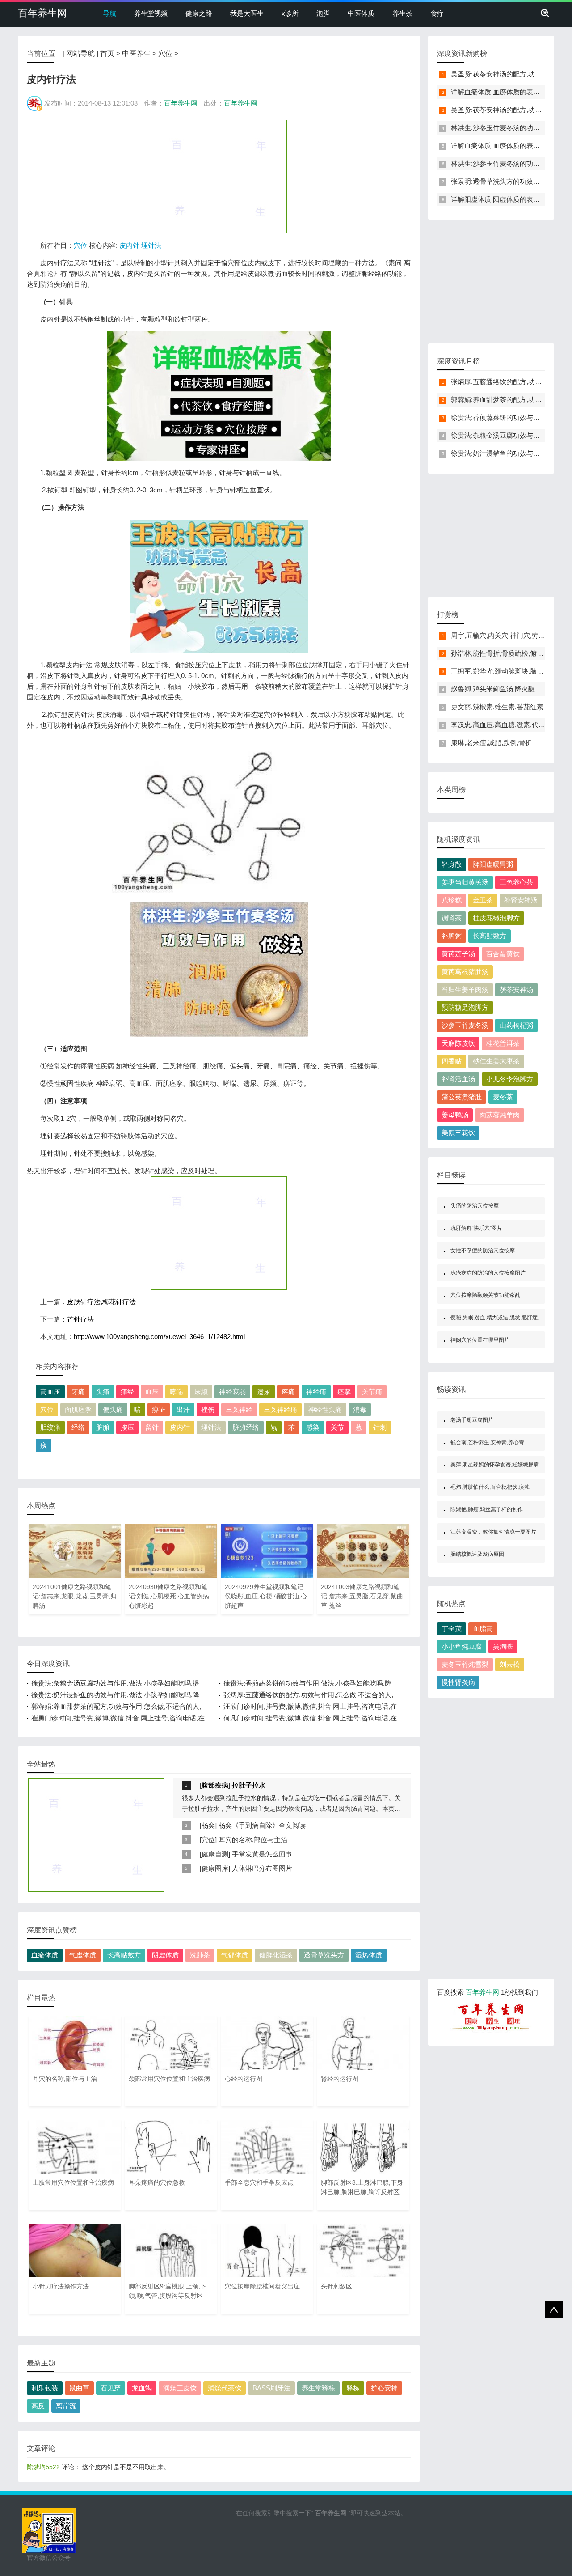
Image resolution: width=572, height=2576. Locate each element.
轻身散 (452, 864)
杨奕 (208, 1825)
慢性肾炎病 (458, 1682)
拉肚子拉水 (249, 1785)
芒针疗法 (80, 1319)
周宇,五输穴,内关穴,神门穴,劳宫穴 (501, 635)
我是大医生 (247, 13)
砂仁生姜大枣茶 (496, 1061)
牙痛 (78, 1392)
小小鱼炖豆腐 (462, 1646)
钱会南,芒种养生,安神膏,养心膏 (487, 1442)
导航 (109, 13)
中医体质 (361, 13)
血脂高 (483, 1629)
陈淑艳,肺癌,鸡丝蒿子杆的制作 (487, 1509)
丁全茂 (452, 1629)
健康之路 (199, 13)
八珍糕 (452, 900)
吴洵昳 (503, 1646)
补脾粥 (452, 936)
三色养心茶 (516, 882)
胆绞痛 (50, 1427)
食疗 (437, 13)
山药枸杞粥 (516, 1025)
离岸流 (66, 2406)
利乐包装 (45, 2388)
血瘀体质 (45, 1955)
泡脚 (323, 13)
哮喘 (177, 1392)
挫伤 (208, 1409)
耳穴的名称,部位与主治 (253, 1840)
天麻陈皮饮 (458, 1043)
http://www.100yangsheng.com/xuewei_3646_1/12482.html (159, 1337)
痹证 (159, 1409)
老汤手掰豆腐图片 (472, 1420)
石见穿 (111, 2388)
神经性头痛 (325, 1409)
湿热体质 (369, 1955)
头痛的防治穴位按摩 (475, 1206)
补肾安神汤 (521, 900)
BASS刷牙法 (271, 2388)
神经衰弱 (232, 1392)
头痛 (103, 1392)
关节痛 (372, 1392)
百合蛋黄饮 (503, 954)
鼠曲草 (79, 2388)
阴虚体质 (165, 1955)
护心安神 (384, 2388)
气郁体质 (235, 1955)
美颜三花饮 (458, 1133)
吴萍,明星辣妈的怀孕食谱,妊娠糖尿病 (495, 1465)
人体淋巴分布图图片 (262, 1868)
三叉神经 (239, 1409)
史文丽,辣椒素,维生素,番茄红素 (497, 707)
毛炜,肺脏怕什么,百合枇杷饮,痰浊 (490, 1487)
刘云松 (510, 1664)
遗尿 (264, 1392)
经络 (78, 1427)
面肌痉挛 (78, 1409)
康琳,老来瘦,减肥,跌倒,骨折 (491, 743)
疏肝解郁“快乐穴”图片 (476, 1228)
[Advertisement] (219, 176)
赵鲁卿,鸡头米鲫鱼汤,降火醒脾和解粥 (506, 689)
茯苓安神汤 (516, 989)
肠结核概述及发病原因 (477, 1554)
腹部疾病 (215, 1785)
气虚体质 (83, 1955)
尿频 (201, 1392)
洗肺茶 (200, 1955)
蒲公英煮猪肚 (462, 1097)
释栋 (353, 2388)
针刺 (380, 1427)
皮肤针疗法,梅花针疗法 (101, 1302)
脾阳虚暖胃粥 (493, 864)
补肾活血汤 (458, 1079)
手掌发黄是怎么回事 (262, 1854)
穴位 (165, 53)
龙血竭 (142, 2388)
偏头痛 (113, 1409)
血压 (152, 1392)
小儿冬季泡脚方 (510, 1079)
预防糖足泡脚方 (465, 1007)
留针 (152, 1427)
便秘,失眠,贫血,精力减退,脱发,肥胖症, (495, 1318)
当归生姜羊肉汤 (465, 989)
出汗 (183, 1409)
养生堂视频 (151, 13)
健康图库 (215, 1868)
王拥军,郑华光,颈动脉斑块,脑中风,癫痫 (508, 671)
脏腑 (103, 1427)
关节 (337, 1427)
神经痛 (316, 1392)
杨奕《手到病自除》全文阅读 (262, 1825)
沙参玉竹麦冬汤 (465, 1025)
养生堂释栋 (318, 2388)
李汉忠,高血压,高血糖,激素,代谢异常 (505, 725)
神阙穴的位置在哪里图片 (480, 1340)
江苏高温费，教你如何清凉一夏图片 (493, 1532)
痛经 (127, 1392)
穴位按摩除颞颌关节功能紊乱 (485, 1295)
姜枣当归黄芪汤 (465, 882)
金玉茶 (483, 900)
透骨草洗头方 (324, 1955)
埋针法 (151, 245)
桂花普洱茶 (503, 1043)
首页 (107, 53)
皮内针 (129, 245)
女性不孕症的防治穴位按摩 (483, 1250)
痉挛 (344, 1392)
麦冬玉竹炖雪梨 (465, 1664)
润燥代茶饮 (225, 2388)
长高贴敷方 (124, 1955)
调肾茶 (452, 918)
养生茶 (402, 13)
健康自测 (215, 1854)
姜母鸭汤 (455, 1115)
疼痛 (288, 1392)
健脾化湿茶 (276, 1955)
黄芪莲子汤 (458, 954)
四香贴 (452, 1061)
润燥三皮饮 (180, 2388)
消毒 (360, 1409)
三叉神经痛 (280, 1409)
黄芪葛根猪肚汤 (465, 972)
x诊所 (290, 13)
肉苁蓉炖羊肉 (500, 1115)
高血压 (50, 1392)
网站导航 (80, 53)
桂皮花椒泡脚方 (496, 918)
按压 (127, 1427)
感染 (313, 1427)
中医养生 (136, 53)
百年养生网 (42, 13)
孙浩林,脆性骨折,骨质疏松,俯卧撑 (500, 653)
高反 (38, 2406)
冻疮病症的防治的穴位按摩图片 (488, 1273)
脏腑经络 (246, 1427)
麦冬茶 (503, 1097)
